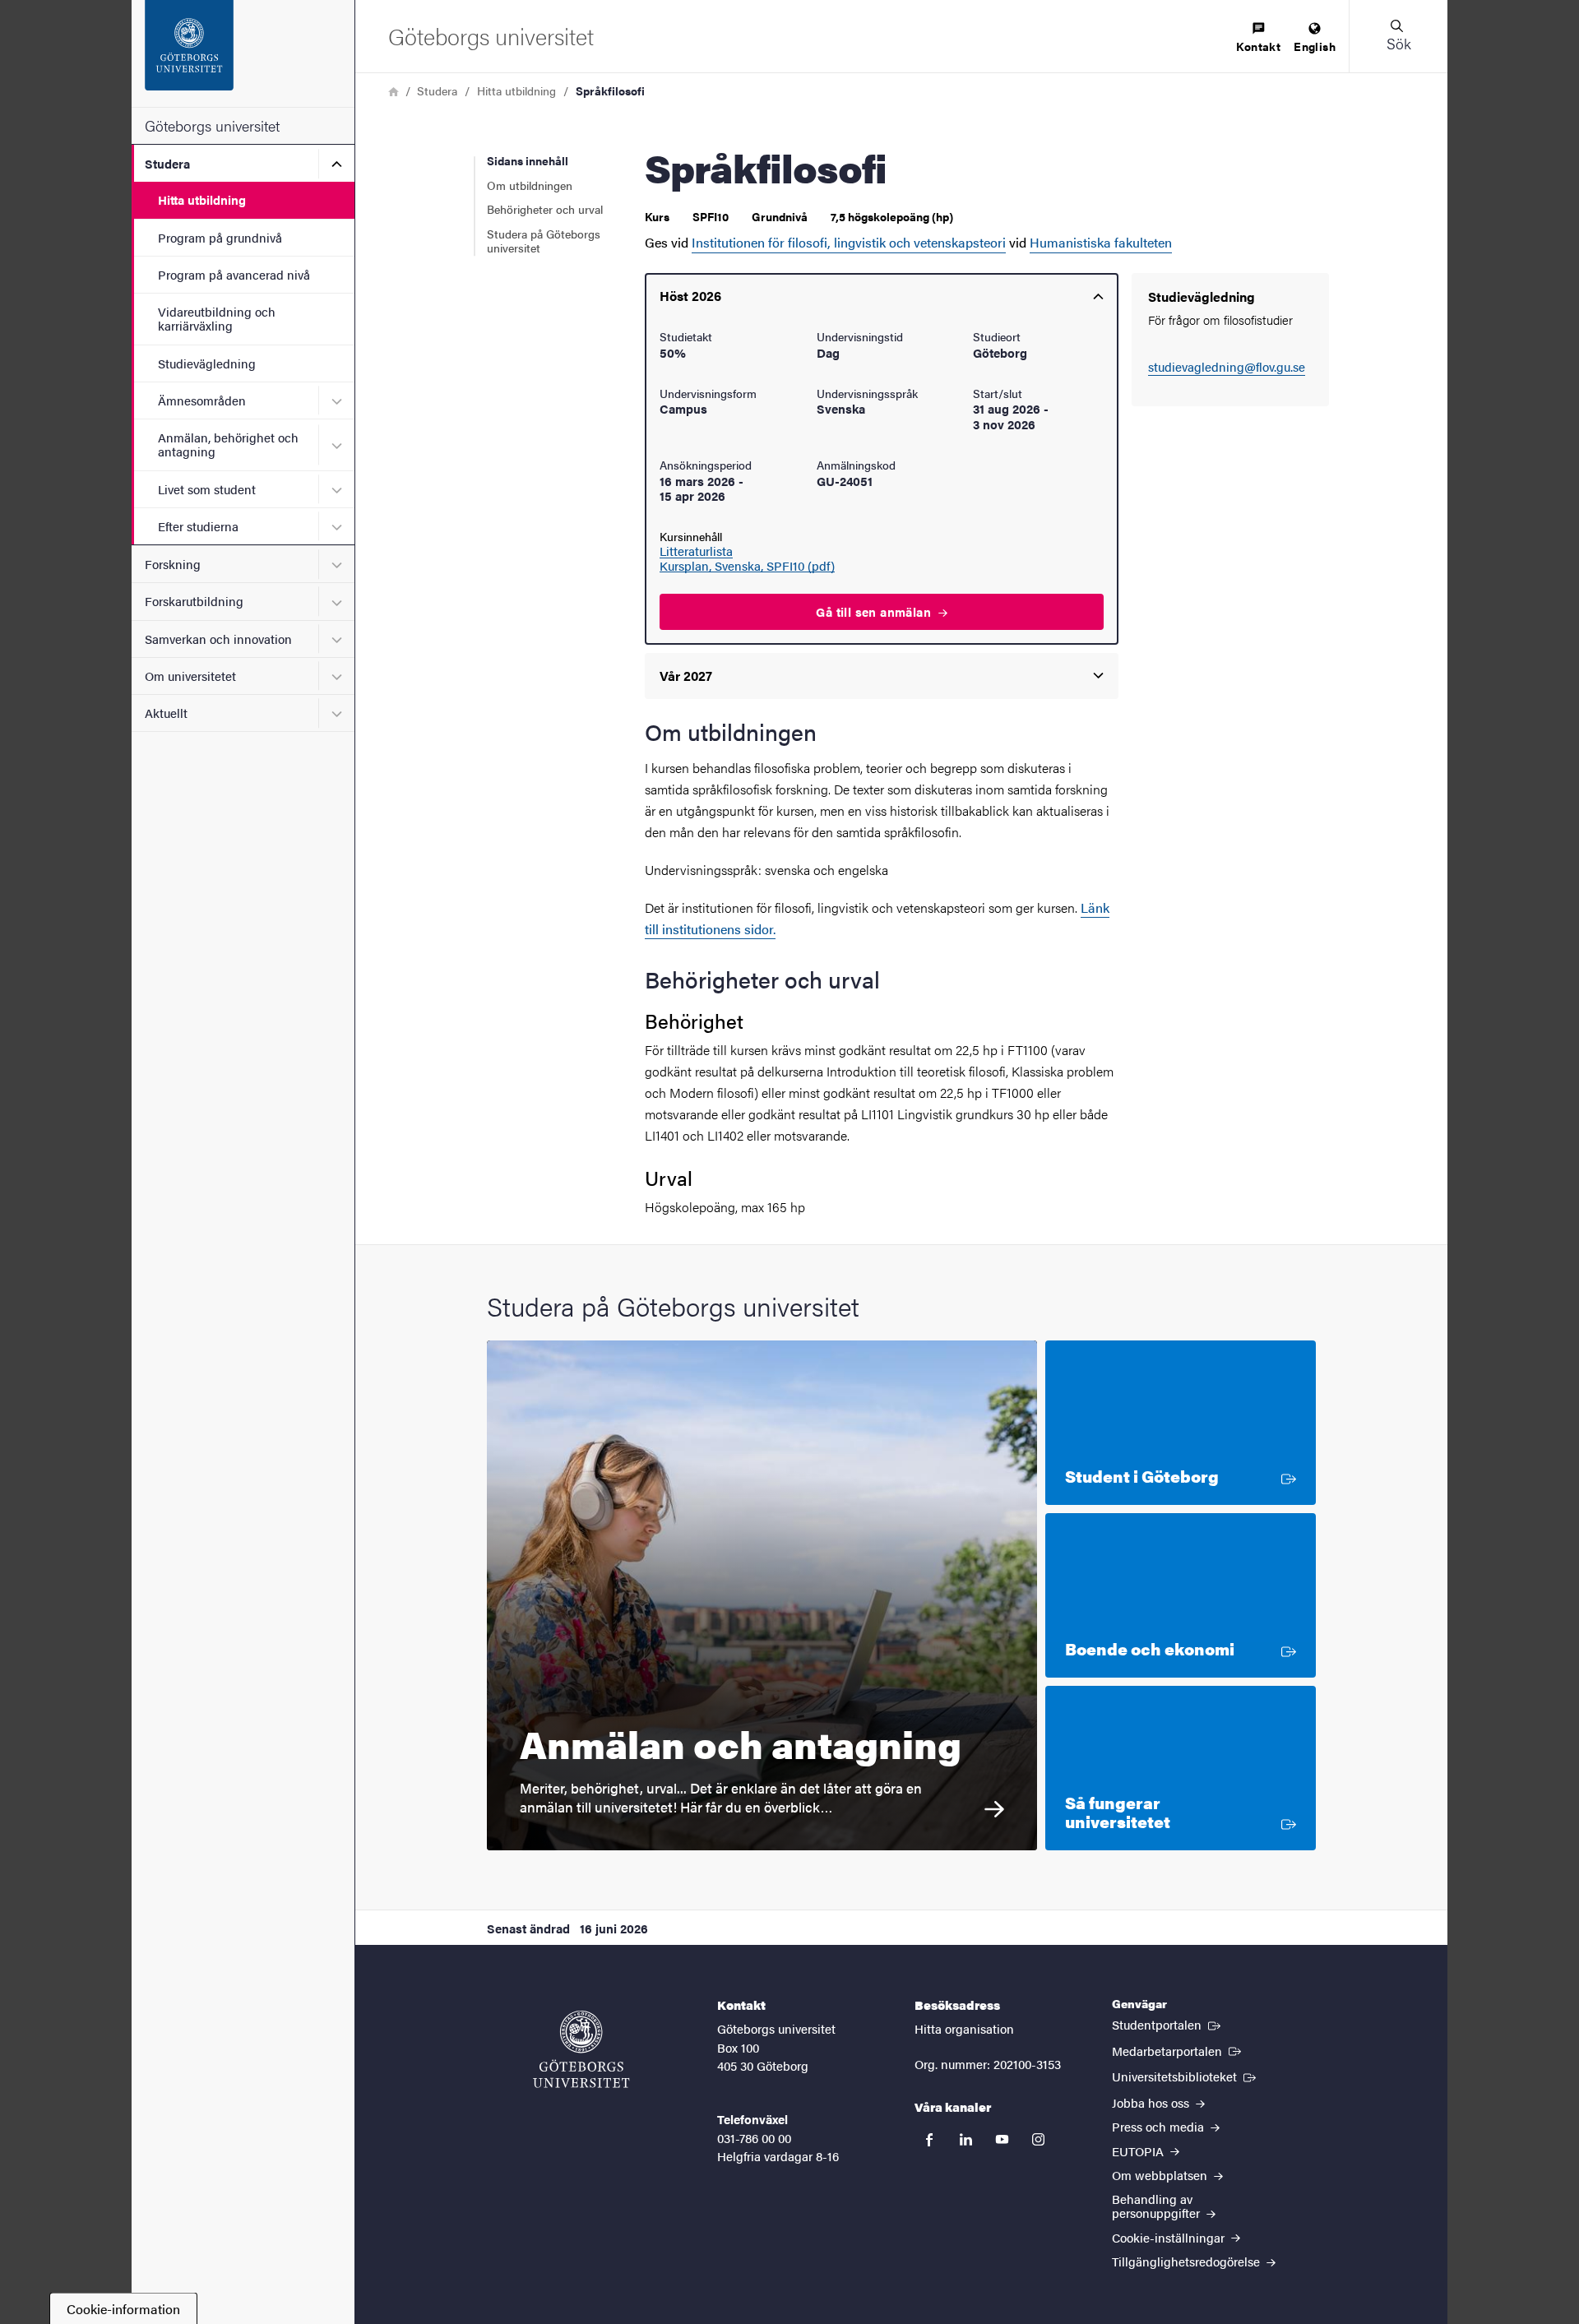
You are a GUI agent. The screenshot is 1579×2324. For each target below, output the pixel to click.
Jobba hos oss (1152, 2102)
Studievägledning (207, 363)
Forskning (173, 564)
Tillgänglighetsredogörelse (1188, 2261)
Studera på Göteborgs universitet (544, 241)
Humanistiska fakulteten (1101, 242)
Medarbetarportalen (1178, 2050)
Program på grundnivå (220, 237)
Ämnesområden (202, 400)
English (1315, 46)
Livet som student (207, 489)
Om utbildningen (530, 185)
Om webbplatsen (1161, 2175)
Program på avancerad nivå (234, 274)
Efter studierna (198, 526)
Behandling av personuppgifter (1158, 2206)
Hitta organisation (964, 2028)
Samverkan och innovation (218, 639)
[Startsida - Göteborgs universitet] (243, 53)
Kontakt (1258, 46)
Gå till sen (875, 611)
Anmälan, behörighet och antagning (228, 444)
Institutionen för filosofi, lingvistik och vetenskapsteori (849, 242)
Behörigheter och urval (545, 209)
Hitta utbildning (202, 199)
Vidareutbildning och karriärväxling (217, 318)
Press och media (1160, 2126)
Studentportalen (1168, 2024)
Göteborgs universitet (212, 125)
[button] (1398, 36)
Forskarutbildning (194, 601)
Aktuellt (166, 713)
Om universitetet (190, 676)
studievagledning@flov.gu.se (1227, 366)
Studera (167, 163)
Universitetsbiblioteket (1185, 2076)
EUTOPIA (1139, 2151)
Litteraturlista (696, 551)
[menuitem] (1258, 38)
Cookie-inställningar (1170, 2237)
